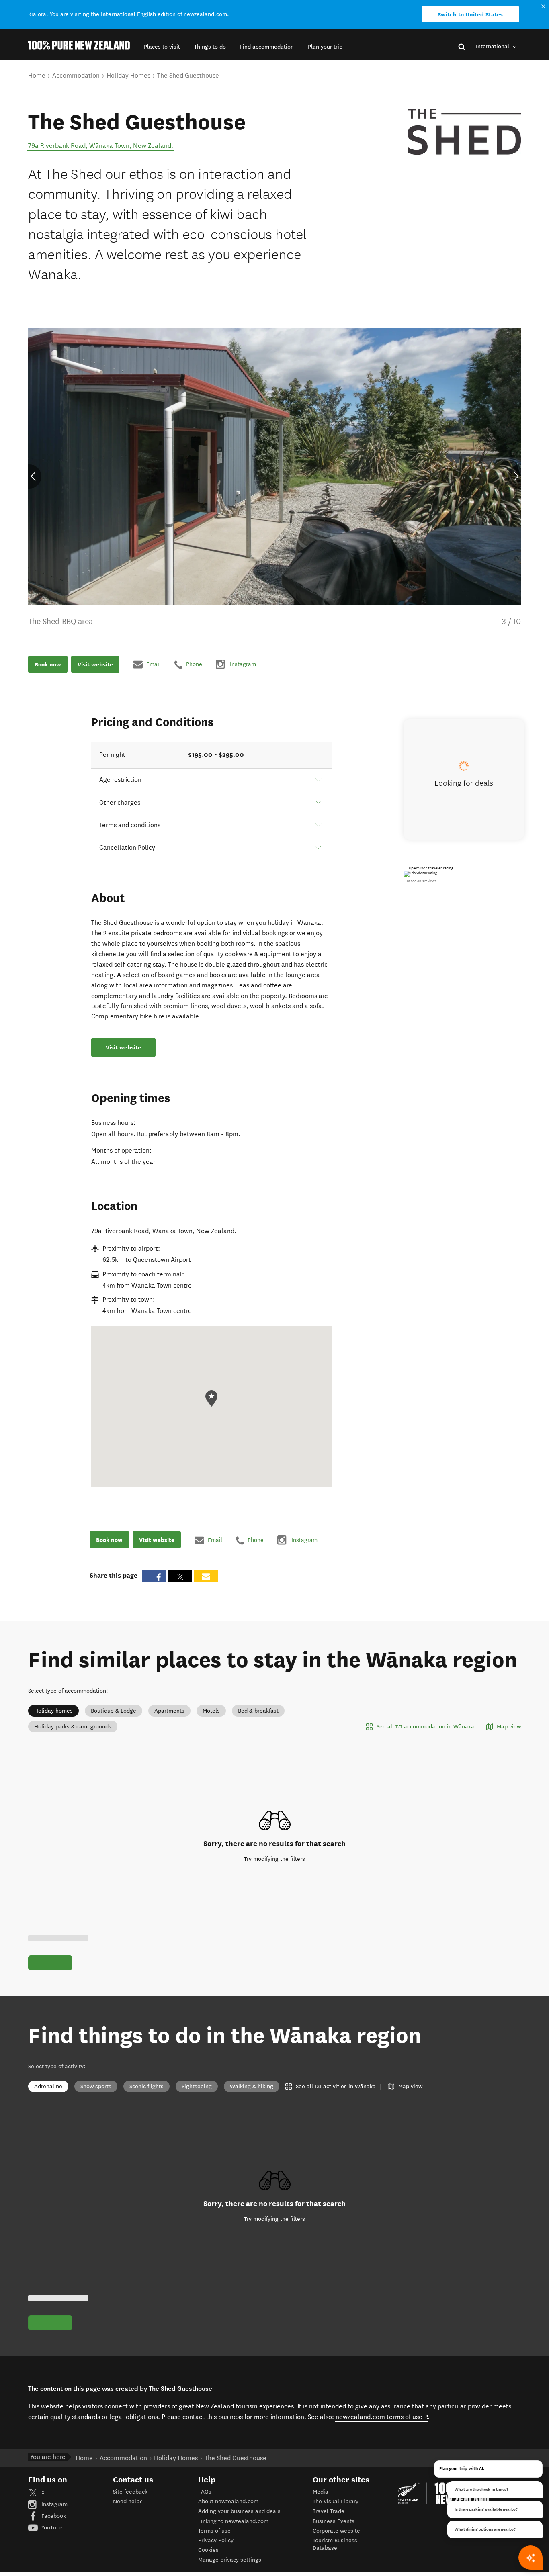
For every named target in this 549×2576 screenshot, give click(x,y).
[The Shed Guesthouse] (464, 134)
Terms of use (214, 2531)
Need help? (127, 2501)
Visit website (95, 664)
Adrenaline (48, 2086)
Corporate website (336, 2531)
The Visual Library (336, 2501)
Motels (211, 1711)
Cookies (208, 2550)
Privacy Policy (216, 2540)
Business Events (334, 2521)
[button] (162, 47)
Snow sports (96, 2086)
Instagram (54, 2504)
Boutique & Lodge (114, 1711)
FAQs (205, 2492)
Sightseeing (197, 2086)
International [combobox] (493, 46)
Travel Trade (329, 2511)
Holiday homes (53, 1711)
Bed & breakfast (258, 1711)
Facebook (53, 2516)
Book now (48, 664)
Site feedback (130, 2492)
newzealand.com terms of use (382, 2417)
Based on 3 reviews (422, 881)
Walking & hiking (252, 2086)
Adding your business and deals (239, 2511)
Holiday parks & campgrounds (73, 1727)
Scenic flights (146, 2086)
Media (321, 2492)
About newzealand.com (228, 2501)
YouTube (51, 2528)
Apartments (169, 1711)
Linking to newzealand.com (233, 2521)
